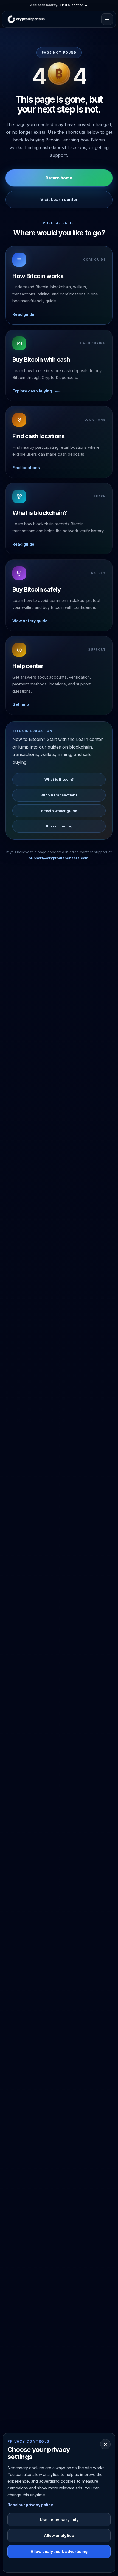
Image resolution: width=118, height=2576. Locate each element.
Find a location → (74, 5)
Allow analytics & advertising (59, 2551)
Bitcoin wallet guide (59, 811)
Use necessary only (59, 2520)
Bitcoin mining (59, 826)
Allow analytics (59, 2535)
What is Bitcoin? (59, 779)
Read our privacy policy (30, 2505)
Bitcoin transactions (59, 795)
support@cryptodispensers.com (59, 858)
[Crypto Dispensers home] (26, 19)
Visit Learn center (59, 200)
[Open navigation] (107, 19)
